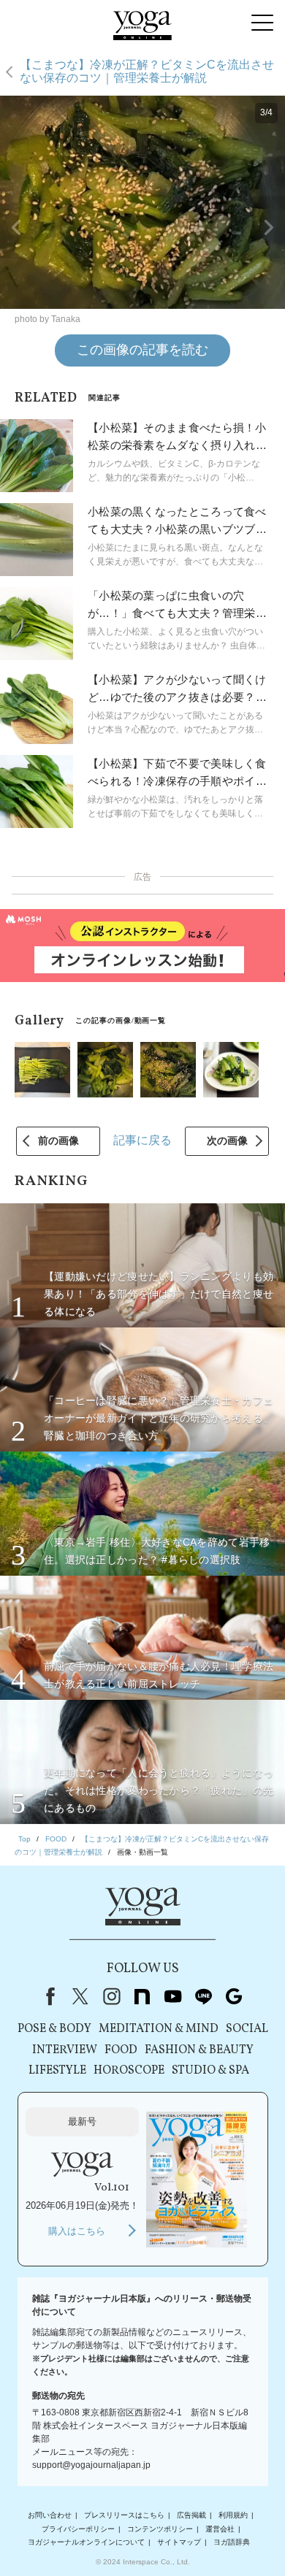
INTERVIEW (65, 2050)
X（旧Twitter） (80, 1996)
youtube (172, 1996)
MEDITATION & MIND (159, 2029)
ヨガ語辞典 (232, 2542)
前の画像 (58, 1141)
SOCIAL (247, 2029)
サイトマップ (179, 2542)
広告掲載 (191, 2515)
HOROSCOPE (129, 2071)
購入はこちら (77, 2231)
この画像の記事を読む (142, 350)
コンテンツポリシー (160, 2529)
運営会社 (220, 2529)
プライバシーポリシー (78, 2529)
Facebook (47, 1996)
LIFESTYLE (57, 2071)
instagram (111, 1996)
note (142, 1996)
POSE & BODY (54, 2029)
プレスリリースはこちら (124, 2515)
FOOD (121, 2050)
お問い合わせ (50, 2515)
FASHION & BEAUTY (199, 2050)
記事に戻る (142, 1140)
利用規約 (233, 2515)
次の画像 (227, 1141)
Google (234, 1996)
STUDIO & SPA (210, 2071)
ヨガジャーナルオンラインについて (86, 2542)
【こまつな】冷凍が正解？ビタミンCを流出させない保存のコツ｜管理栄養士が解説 (147, 71)
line (203, 1996)
